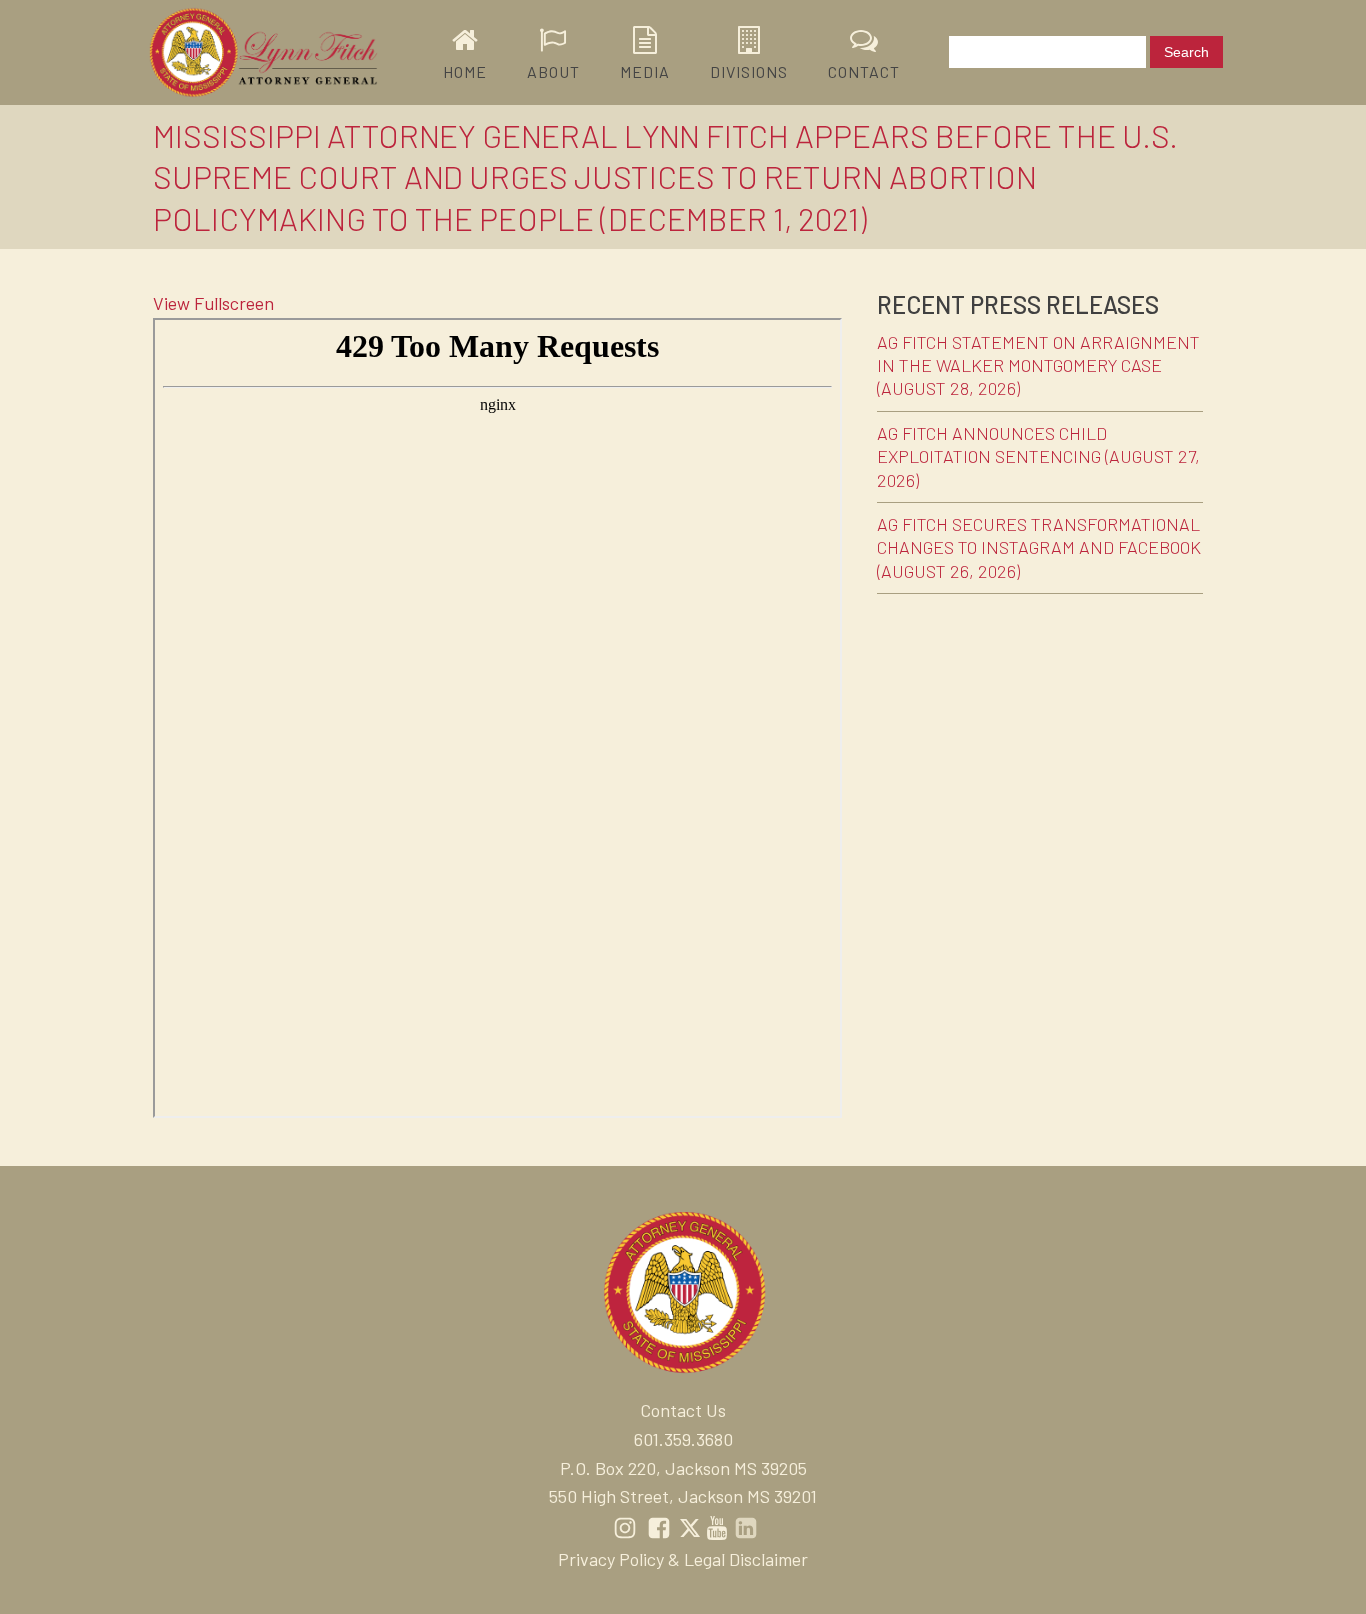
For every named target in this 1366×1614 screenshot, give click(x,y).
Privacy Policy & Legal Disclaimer (683, 1559)
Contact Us (683, 1410)
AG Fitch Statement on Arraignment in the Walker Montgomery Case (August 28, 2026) (1038, 365)
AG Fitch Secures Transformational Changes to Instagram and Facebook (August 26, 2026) (1039, 547)
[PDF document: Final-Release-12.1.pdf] (497, 718)
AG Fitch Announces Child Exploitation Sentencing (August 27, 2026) (1038, 456)
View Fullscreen (213, 303)
